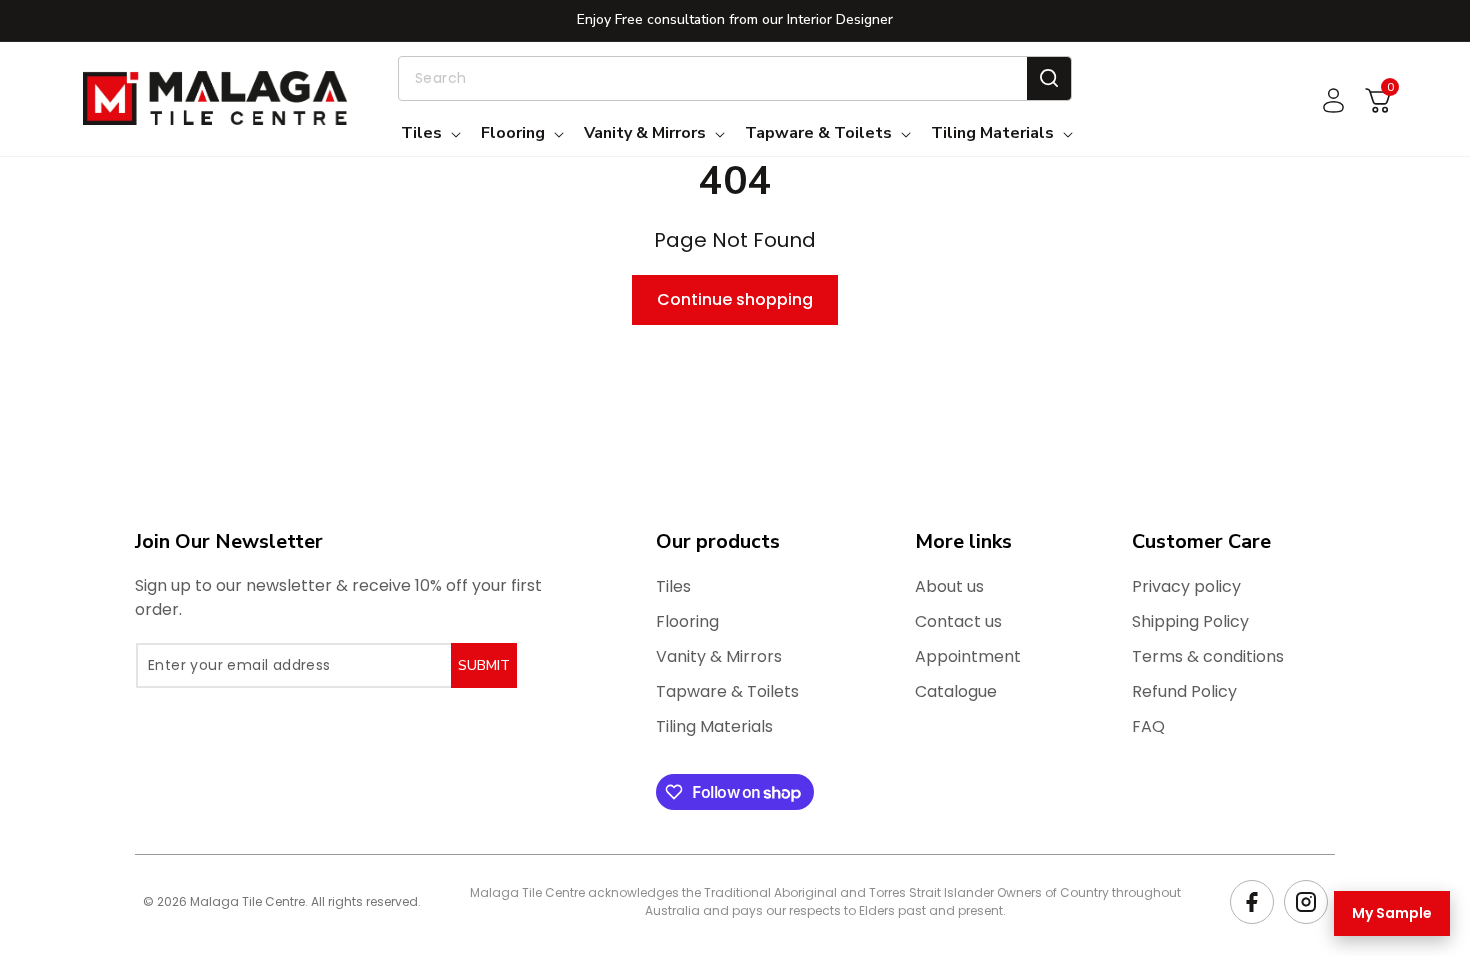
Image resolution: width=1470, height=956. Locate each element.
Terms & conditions (1208, 656)
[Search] (1049, 78)
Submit (484, 665)
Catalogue (956, 691)
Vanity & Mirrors (719, 656)
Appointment (968, 656)
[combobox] (735, 78)
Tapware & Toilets (727, 691)
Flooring (687, 621)
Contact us (958, 621)
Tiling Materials (714, 726)
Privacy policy (1186, 586)
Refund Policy (1184, 691)
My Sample (1392, 913)
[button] (429, 133)
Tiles (673, 586)
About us (949, 586)
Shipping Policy (1190, 621)
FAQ (1148, 726)
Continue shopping (735, 299)
